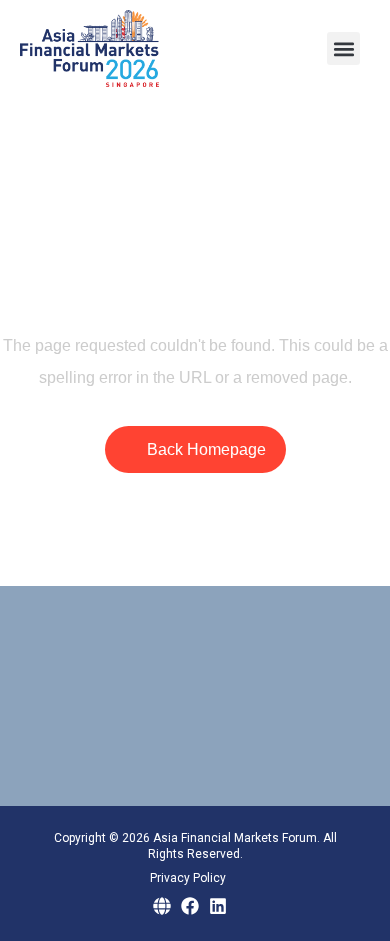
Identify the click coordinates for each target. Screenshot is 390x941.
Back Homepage (206, 449)
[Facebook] (190, 906)
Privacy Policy (188, 878)
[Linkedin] (218, 906)
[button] (343, 48)
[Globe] (162, 906)
